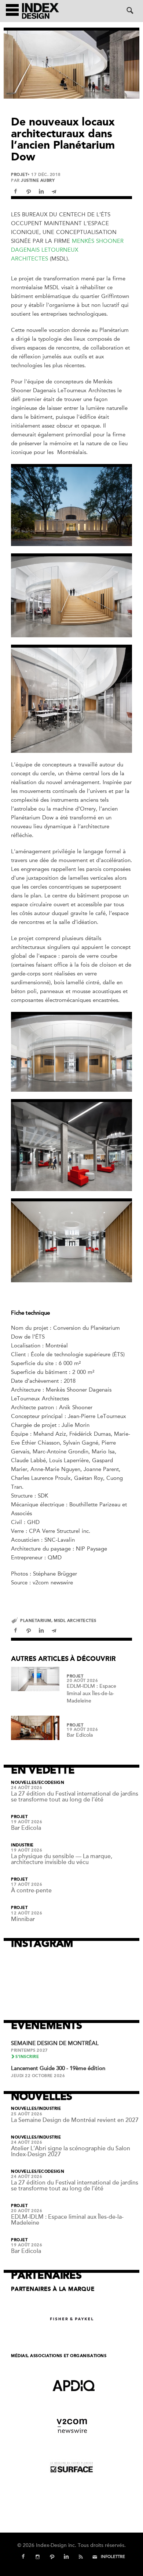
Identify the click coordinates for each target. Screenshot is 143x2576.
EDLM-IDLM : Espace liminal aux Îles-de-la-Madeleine (91, 1693)
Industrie (22, 1845)
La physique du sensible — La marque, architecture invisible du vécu (62, 1859)
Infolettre (113, 2557)
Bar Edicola (80, 1735)
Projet (19, 175)
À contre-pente (31, 1891)
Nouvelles (24, 1783)
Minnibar (23, 1919)
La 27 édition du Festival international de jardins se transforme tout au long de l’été (75, 1797)
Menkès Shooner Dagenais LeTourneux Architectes (67, 250)
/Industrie (49, 2109)
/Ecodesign (51, 1783)
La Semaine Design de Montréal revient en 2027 (75, 2120)
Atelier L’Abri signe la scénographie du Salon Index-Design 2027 (71, 2151)
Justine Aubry (38, 180)
